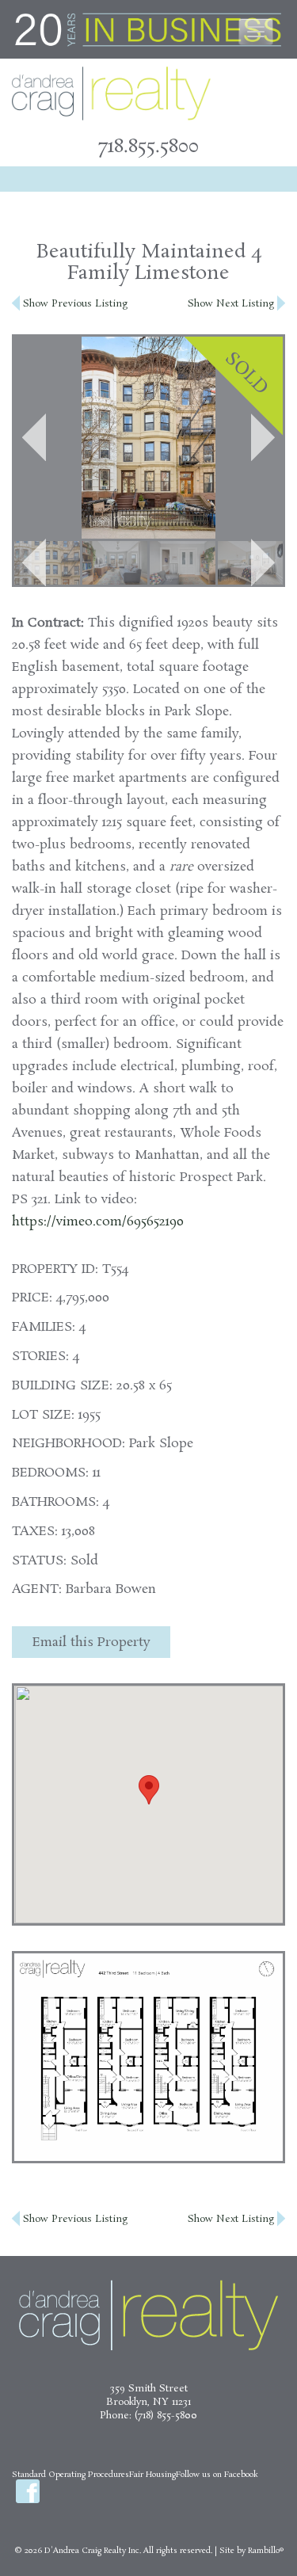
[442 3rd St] (47, 563)
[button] (34, 437)
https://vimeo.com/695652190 (98, 1222)
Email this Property (91, 1642)
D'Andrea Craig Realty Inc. (93, 2551)
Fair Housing (152, 2475)
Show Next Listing (232, 304)
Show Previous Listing (74, 304)
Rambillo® (266, 2551)
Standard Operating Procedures (70, 2475)
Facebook (28, 2491)
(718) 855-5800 (166, 2416)
